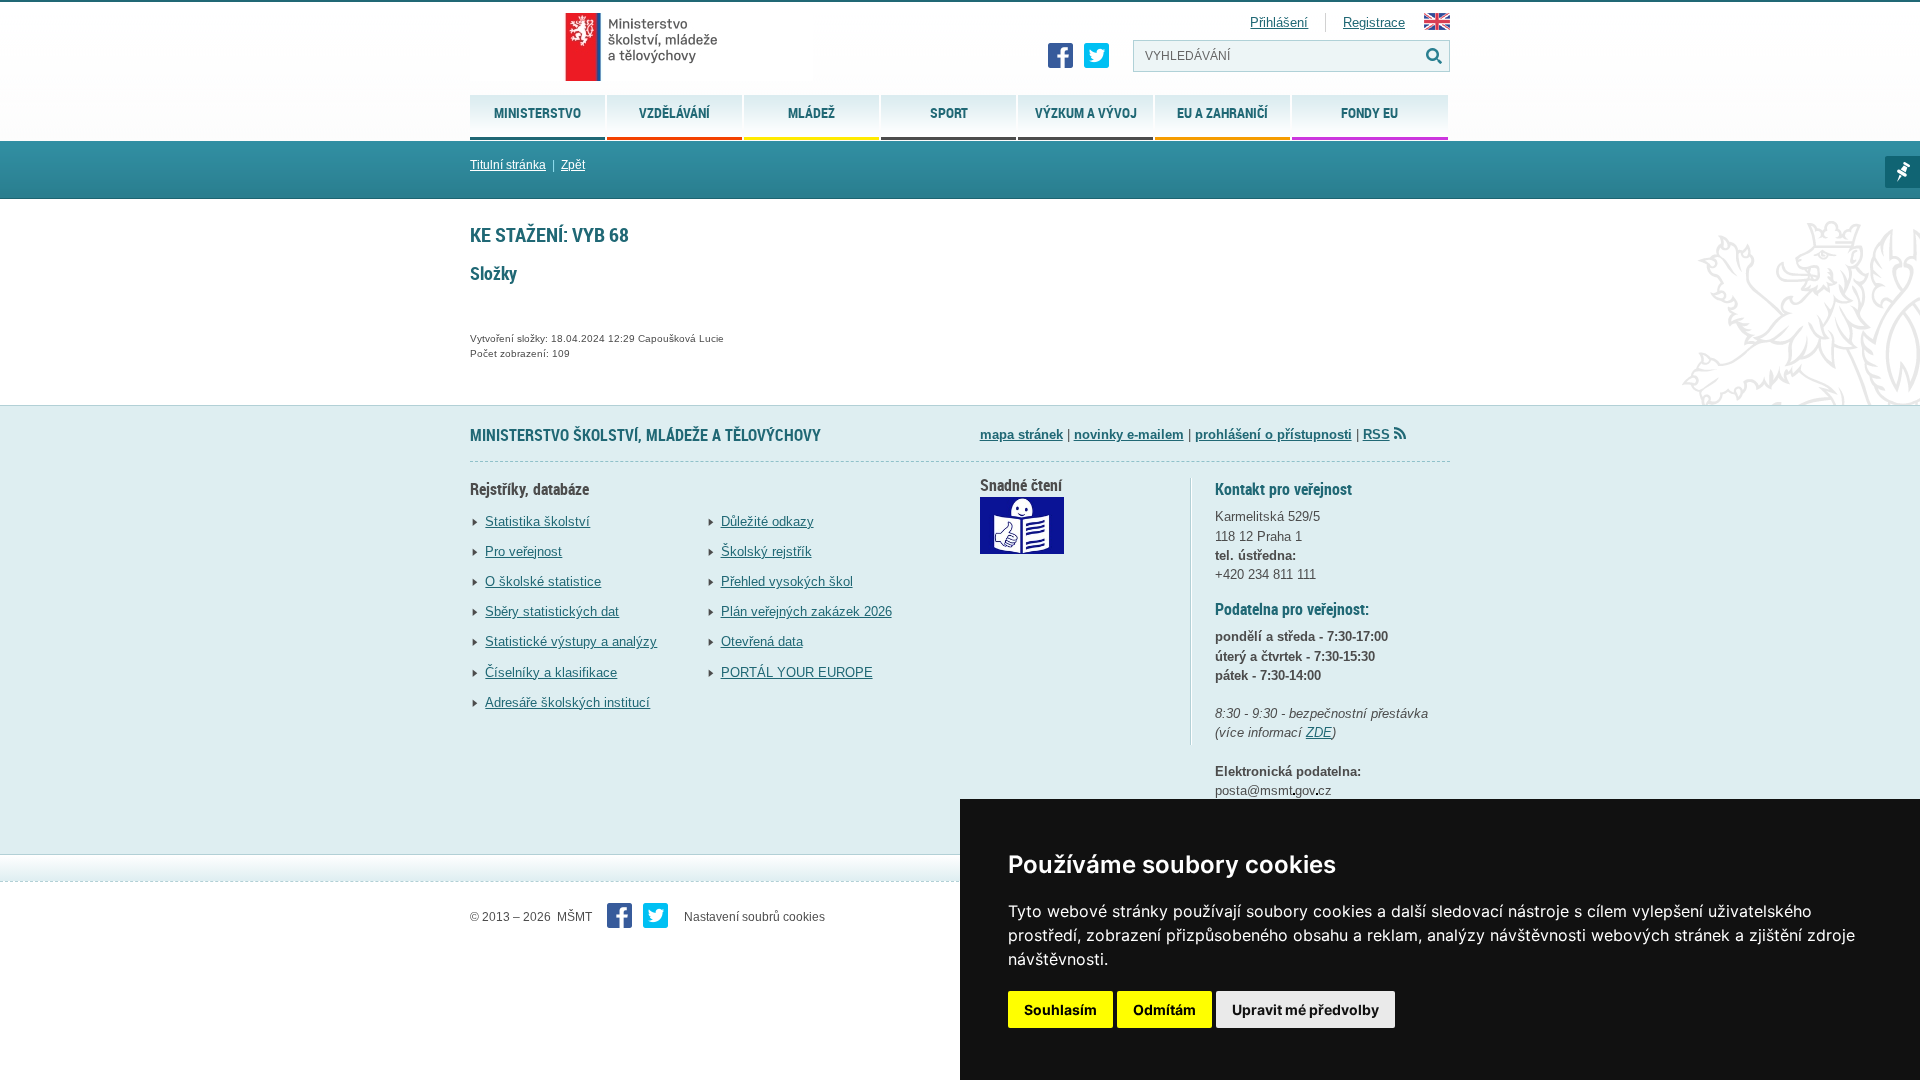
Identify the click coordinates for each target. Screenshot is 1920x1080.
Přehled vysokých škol (787, 581)
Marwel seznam (1902, 172)
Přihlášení (1279, 22)
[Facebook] (1061, 56)
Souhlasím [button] (1060, 1009)
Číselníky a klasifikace (551, 672)
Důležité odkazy (767, 521)
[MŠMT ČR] (641, 47)
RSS (1376, 434)
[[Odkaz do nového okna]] (1022, 549)
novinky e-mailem (1129, 434)
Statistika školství (537, 521)
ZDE (1319, 732)
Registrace (1374, 22)
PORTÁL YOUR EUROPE (797, 672)
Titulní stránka (508, 165)
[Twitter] (1097, 56)
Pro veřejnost (523, 551)
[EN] (1437, 25)
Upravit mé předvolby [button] (1305, 1009)
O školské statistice (543, 581)
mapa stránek (1021, 434)
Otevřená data (762, 641)
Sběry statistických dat (552, 611)
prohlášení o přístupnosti (1273, 434)
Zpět (573, 165)
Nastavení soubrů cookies (754, 917)
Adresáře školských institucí (567, 702)
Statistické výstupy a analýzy (571, 641)
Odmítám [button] (1164, 1009)
